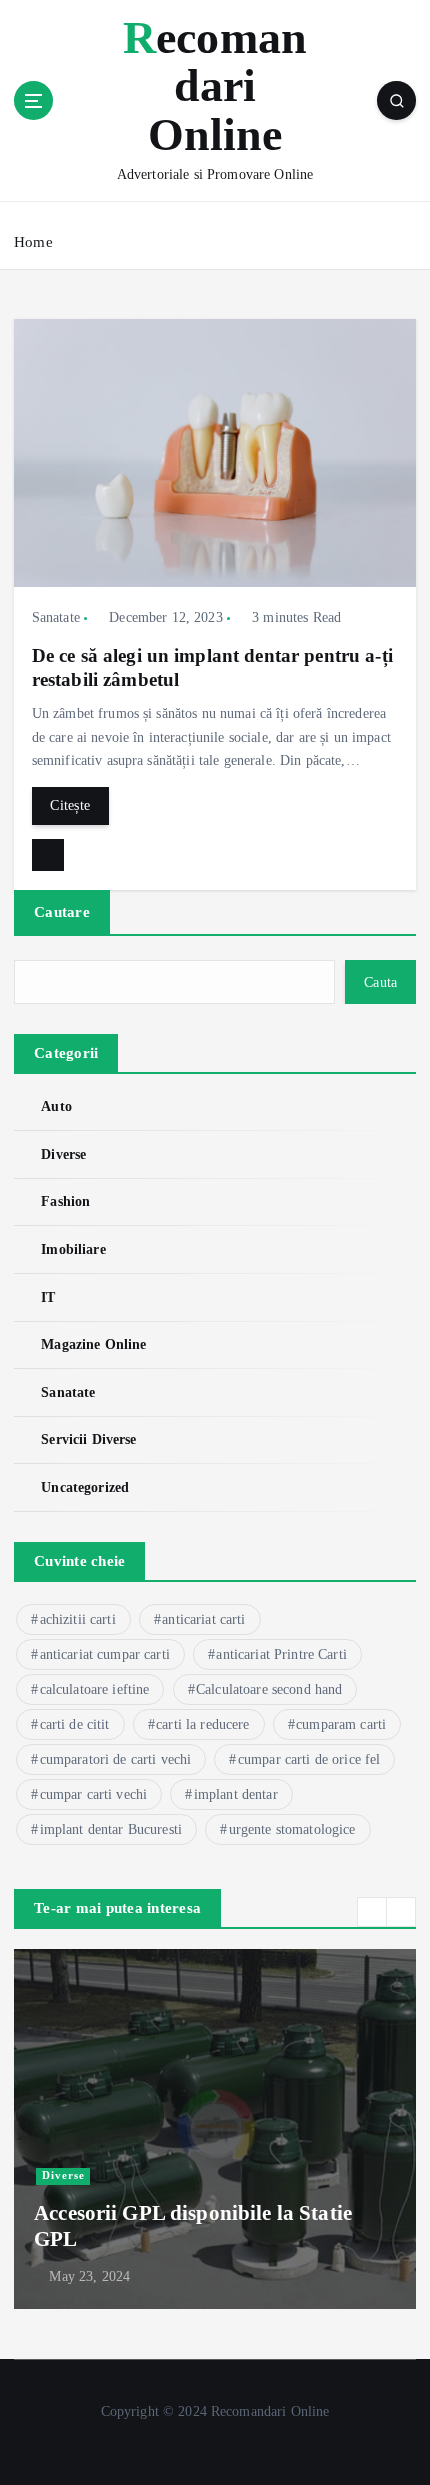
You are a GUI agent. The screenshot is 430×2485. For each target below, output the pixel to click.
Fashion (65, 1201)
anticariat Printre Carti (281, 1654)
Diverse (63, 1154)
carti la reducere (202, 1724)
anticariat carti (203, 1619)
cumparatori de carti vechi (116, 1759)
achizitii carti (78, 1619)
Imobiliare (73, 1249)
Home (33, 242)
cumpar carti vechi (94, 1794)
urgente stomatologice (292, 1829)
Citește (70, 805)
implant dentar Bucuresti (111, 1829)
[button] (372, 1912)
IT (48, 1297)
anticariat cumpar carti (105, 1654)
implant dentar (236, 1794)
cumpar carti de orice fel (309, 1759)
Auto (56, 1106)
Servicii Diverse (88, 1439)
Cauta (380, 982)
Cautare (62, 912)
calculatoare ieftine (95, 1689)
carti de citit (75, 1724)
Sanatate (56, 617)
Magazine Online (93, 1344)
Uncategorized (85, 1487)
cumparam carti (341, 1724)
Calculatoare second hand (269, 1689)
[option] (215, 2129)
